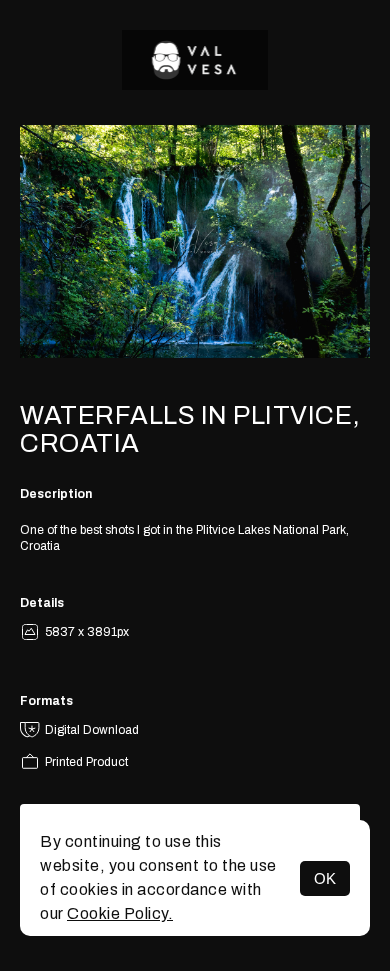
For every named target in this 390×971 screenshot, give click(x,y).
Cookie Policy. (120, 913)
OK (325, 878)
